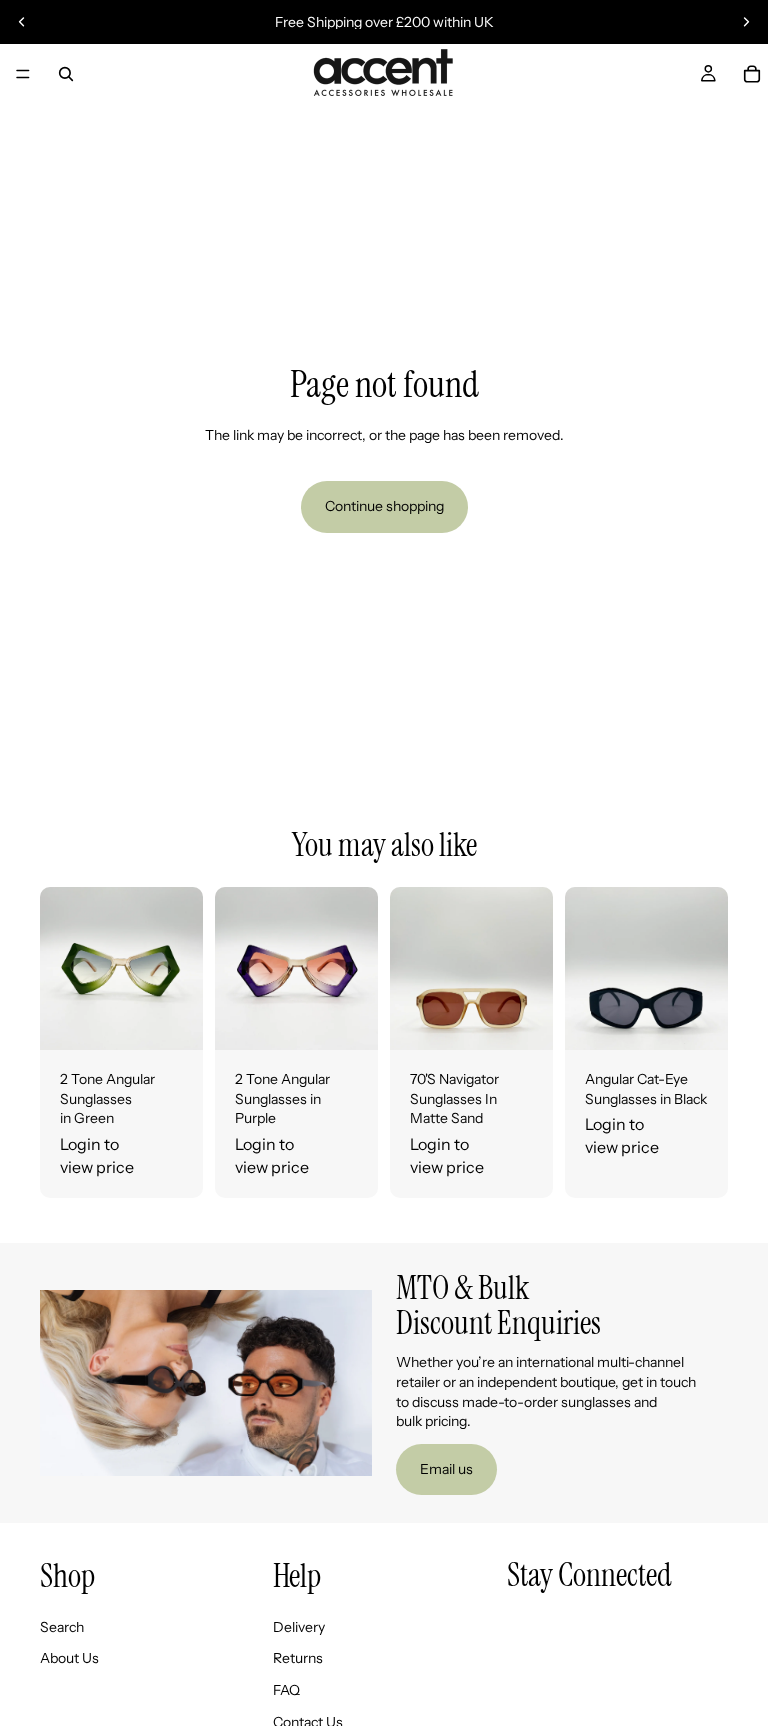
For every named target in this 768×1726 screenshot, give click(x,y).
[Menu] (23, 74)
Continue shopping (384, 506)
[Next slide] (746, 22)
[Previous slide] (22, 22)
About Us (69, 1659)
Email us (446, 1469)
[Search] (66, 74)
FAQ (286, 1690)
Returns (298, 1659)
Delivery (299, 1627)
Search (62, 1627)
